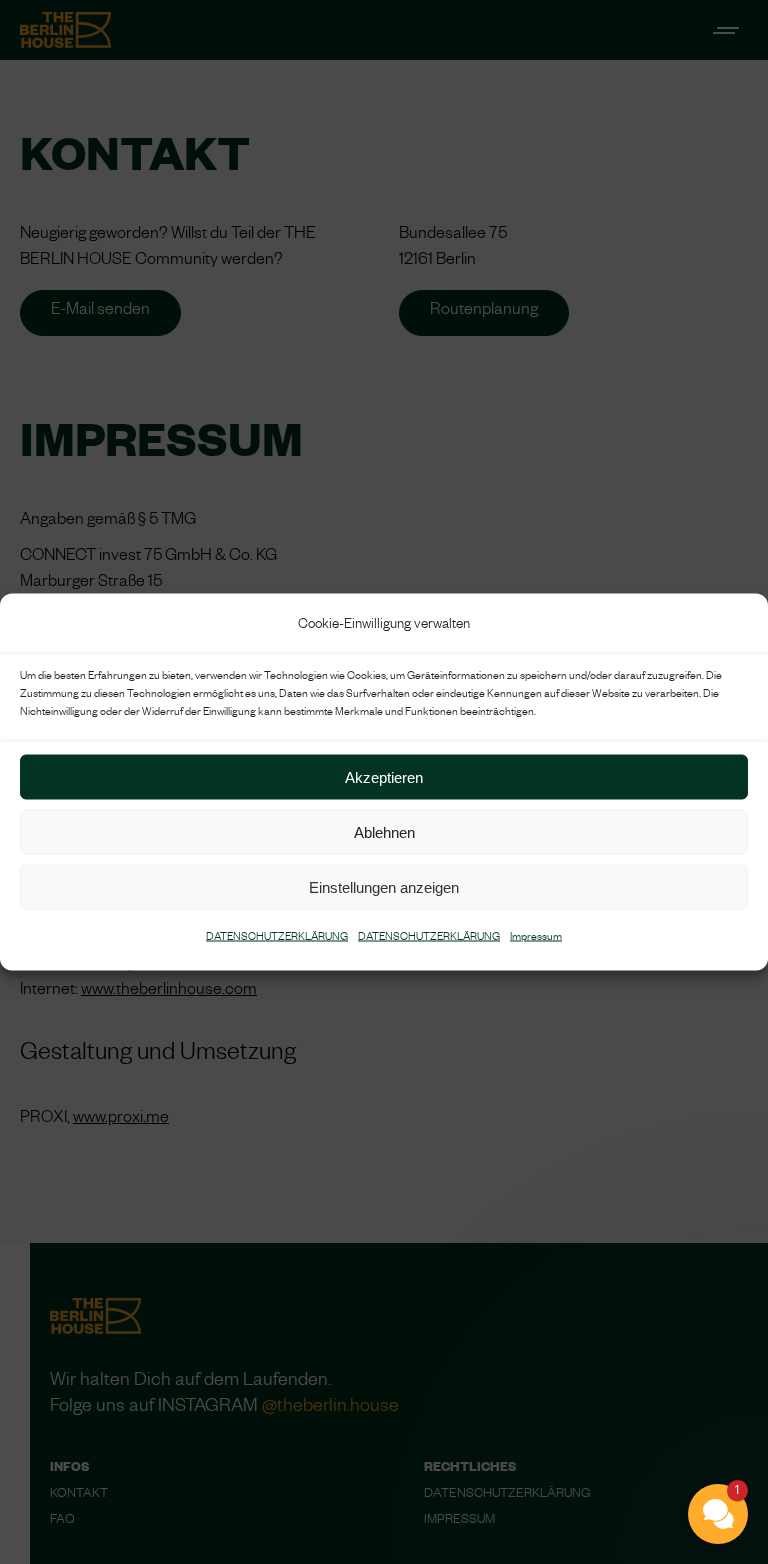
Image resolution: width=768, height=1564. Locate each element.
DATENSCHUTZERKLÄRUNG (277, 938)
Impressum (536, 938)
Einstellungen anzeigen (384, 886)
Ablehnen (384, 831)
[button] (598, 1363)
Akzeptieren (384, 776)
